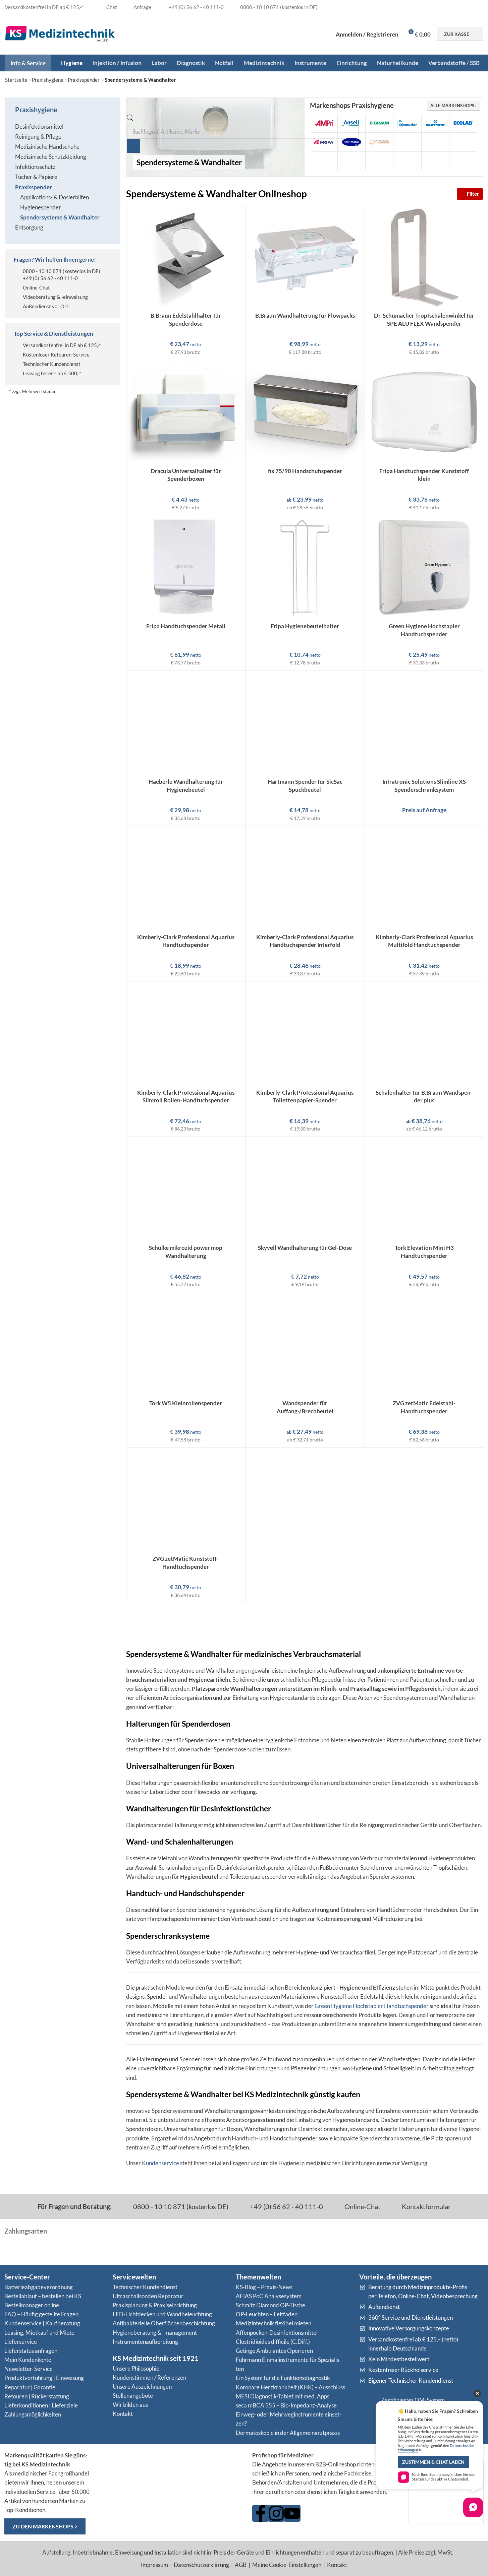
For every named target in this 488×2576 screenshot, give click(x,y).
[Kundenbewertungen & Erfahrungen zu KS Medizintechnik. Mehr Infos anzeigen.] (171, 2477)
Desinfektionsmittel (39, 126)
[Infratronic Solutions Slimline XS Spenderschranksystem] (424, 723)
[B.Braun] (379, 123)
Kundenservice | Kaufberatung (42, 2323)
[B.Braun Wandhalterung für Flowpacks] (305, 257)
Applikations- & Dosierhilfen (55, 197)
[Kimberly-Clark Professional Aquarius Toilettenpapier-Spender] (305, 1034)
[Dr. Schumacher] (407, 123)
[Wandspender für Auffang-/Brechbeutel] (305, 1344)
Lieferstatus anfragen (31, 2351)
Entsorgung (29, 227)
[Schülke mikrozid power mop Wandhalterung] (186, 1189)
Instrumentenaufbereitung (145, 2342)
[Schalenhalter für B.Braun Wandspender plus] (424, 1034)
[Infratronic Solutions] (379, 142)
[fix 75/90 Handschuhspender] (305, 412)
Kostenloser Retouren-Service (56, 355)
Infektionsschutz (35, 167)
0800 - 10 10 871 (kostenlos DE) (180, 2206)
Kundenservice (160, 2163)
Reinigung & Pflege (38, 137)
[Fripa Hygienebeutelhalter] (305, 567)
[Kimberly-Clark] (407, 142)
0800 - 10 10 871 (42, 271)
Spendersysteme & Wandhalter (60, 217)
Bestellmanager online (32, 2305)
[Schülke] (407, 161)
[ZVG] (463, 161)
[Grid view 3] (429, 194)
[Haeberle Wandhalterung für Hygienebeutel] (186, 723)
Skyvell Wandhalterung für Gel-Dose (305, 1248)
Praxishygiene (48, 80)
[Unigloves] (435, 161)
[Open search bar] (130, 119)
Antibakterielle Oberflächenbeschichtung (164, 2323)
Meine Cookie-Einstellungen (287, 2565)
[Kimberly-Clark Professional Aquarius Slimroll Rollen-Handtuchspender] (186, 1034)
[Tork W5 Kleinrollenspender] (186, 1344)
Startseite (16, 80)
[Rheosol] (379, 161)
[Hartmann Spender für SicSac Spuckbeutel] (305, 723)
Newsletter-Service (29, 2369)
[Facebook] (261, 2513)
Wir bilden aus (130, 2405)
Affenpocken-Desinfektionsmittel (277, 2333)
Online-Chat (36, 287)
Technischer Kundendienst (52, 364)
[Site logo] (60, 33)
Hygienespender (41, 207)
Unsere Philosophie (136, 2368)
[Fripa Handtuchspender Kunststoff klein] (424, 412)
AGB (241, 2565)
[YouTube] (292, 2513)
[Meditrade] (463, 142)
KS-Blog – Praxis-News (264, 2287)
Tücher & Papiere (36, 177)
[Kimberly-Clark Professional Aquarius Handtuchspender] (186, 878)
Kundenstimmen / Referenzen (149, 2377)
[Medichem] (435, 142)
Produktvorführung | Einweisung (44, 2378)
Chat (111, 7)
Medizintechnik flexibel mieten (274, 2323)
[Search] (133, 146)
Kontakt (123, 2414)
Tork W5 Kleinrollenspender (186, 1403)
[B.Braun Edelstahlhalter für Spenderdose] (186, 257)
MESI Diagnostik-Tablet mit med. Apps (283, 2396)
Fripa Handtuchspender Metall (186, 626)
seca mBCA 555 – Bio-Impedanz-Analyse (286, 2405)
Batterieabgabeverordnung (39, 2287)
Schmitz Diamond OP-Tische (270, 2305)
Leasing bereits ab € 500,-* (52, 373)
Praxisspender (84, 80)
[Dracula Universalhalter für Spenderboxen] (186, 412)
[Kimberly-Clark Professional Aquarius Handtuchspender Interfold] (305, 878)
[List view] (416, 194)
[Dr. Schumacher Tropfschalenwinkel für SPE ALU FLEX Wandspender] (424, 257)
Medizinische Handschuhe (47, 147)
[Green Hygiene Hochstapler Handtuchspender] (424, 567)
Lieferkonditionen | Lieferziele (41, 2405)
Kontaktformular (426, 2206)
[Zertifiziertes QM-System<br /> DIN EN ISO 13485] (368, 2405)
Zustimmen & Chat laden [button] (433, 2462)
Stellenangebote (133, 2396)
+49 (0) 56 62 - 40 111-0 (50, 278)
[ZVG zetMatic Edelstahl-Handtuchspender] (424, 1344)
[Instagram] (276, 2513)
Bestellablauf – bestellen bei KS (43, 2296)
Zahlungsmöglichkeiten (33, 2414)
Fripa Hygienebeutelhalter (305, 626)
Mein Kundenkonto (28, 2360)
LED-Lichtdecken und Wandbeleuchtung (162, 2314)
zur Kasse (457, 34)
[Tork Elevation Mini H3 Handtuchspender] (424, 1189)
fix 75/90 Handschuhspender (305, 471)
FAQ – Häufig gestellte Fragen (41, 2314)
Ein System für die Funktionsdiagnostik (283, 2378)
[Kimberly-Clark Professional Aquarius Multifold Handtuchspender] (424, 878)
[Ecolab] (463, 123)
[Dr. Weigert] (435, 123)
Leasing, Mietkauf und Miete (39, 2333)
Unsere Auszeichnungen (142, 2387)
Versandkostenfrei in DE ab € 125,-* (62, 345)
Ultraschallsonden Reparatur (148, 2296)
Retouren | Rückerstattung (37, 2396)
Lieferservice (21, 2342)
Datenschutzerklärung (201, 2565)
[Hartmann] (351, 142)
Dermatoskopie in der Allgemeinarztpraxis (288, 2433)
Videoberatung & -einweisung (55, 297)
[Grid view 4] (443, 194)
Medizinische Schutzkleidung (51, 157)
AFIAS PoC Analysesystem (269, 2296)
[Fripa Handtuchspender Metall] (186, 567)
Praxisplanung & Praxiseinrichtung (155, 2305)
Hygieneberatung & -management (155, 2333)
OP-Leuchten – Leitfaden (267, 2314)
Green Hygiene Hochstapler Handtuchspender (372, 2006)
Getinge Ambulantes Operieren (274, 2351)
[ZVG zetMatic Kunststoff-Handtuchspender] (186, 1500)
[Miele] (351, 161)
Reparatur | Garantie (30, 2387)
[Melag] (324, 161)
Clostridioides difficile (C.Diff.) (273, 2342)
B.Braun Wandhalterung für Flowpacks (305, 315)
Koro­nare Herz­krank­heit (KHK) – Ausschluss (290, 2387)
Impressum (154, 2565)
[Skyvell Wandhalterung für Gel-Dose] (305, 1189)
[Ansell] (351, 123)
